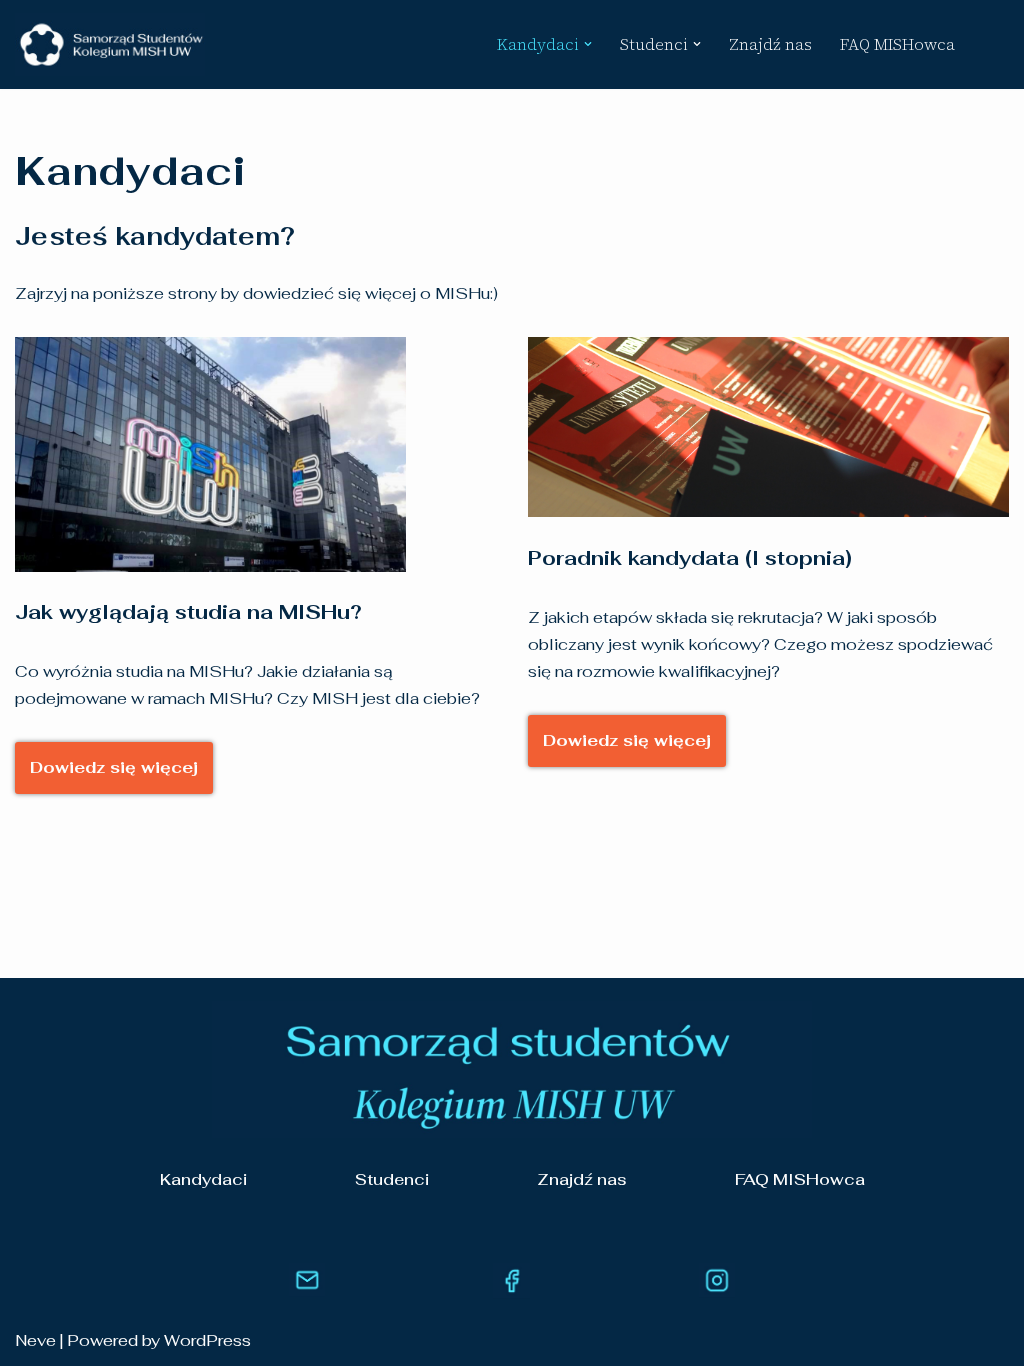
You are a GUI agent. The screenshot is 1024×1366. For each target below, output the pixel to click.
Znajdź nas (770, 44)
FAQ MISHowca (897, 44)
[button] (588, 44)
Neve (35, 1340)
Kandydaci (203, 1179)
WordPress (207, 1340)
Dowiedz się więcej (114, 767)
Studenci (392, 1179)
